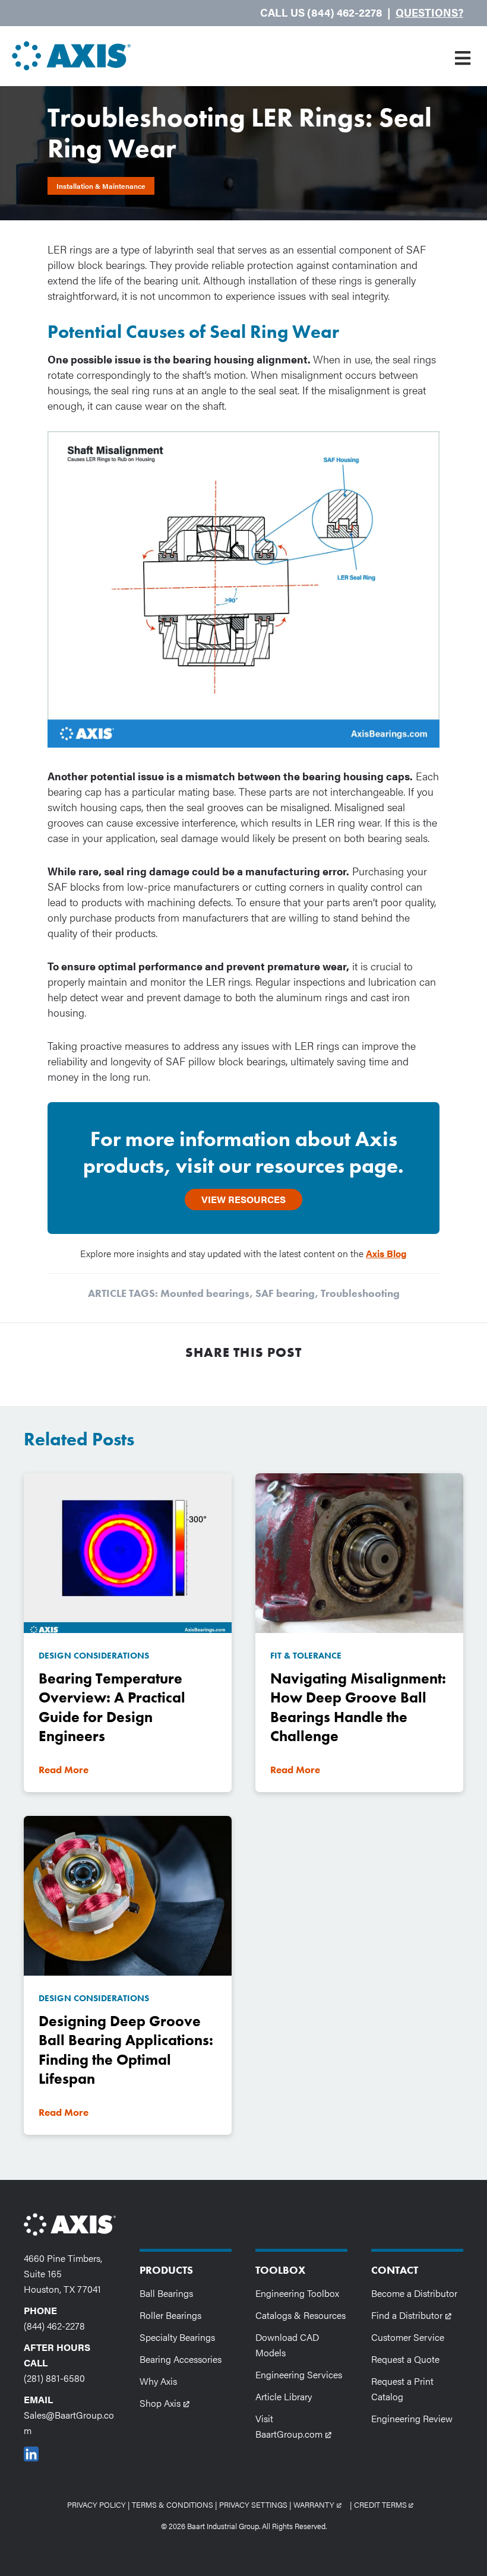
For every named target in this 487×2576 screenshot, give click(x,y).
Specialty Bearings (177, 2337)
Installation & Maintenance (101, 186)
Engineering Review (412, 2418)
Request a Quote (405, 2359)
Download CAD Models (287, 2345)
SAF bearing (285, 1293)
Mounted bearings (205, 1293)
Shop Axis (168, 2403)
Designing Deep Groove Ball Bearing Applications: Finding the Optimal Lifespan (126, 2050)
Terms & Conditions (173, 2504)
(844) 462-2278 (54, 2326)
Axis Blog (386, 1253)
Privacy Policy (97, 2504)
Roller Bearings (170, 2315)
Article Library (284, 2396)
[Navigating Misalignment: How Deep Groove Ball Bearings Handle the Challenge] (359, 1551)
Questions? (429, 12)
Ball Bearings (166, 2293)
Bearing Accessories (181, 2359)
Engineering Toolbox (297, 2293)
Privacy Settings (253, 2504)
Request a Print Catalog (402, 2389)
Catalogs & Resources (301, 2315)
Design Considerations (94, 1656)
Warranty (321, 2504)
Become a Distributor (414, 2293)
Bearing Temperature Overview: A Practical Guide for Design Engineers (112, 1708)
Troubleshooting (360, 1293)
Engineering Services (299, 2374)
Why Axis (158, 2381)
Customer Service (408, 2337)
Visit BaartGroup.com (301, 2426)
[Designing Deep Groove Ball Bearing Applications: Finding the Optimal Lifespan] (128, 1894)
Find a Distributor (415, 2315)
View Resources (243, 1199)
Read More (64, 1770)
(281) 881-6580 (54, 2378)
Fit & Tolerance (306, 1656)
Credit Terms (387, 2504)
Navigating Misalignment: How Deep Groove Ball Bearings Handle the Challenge (358, 1708)
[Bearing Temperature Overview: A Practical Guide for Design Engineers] (128, 1551)
